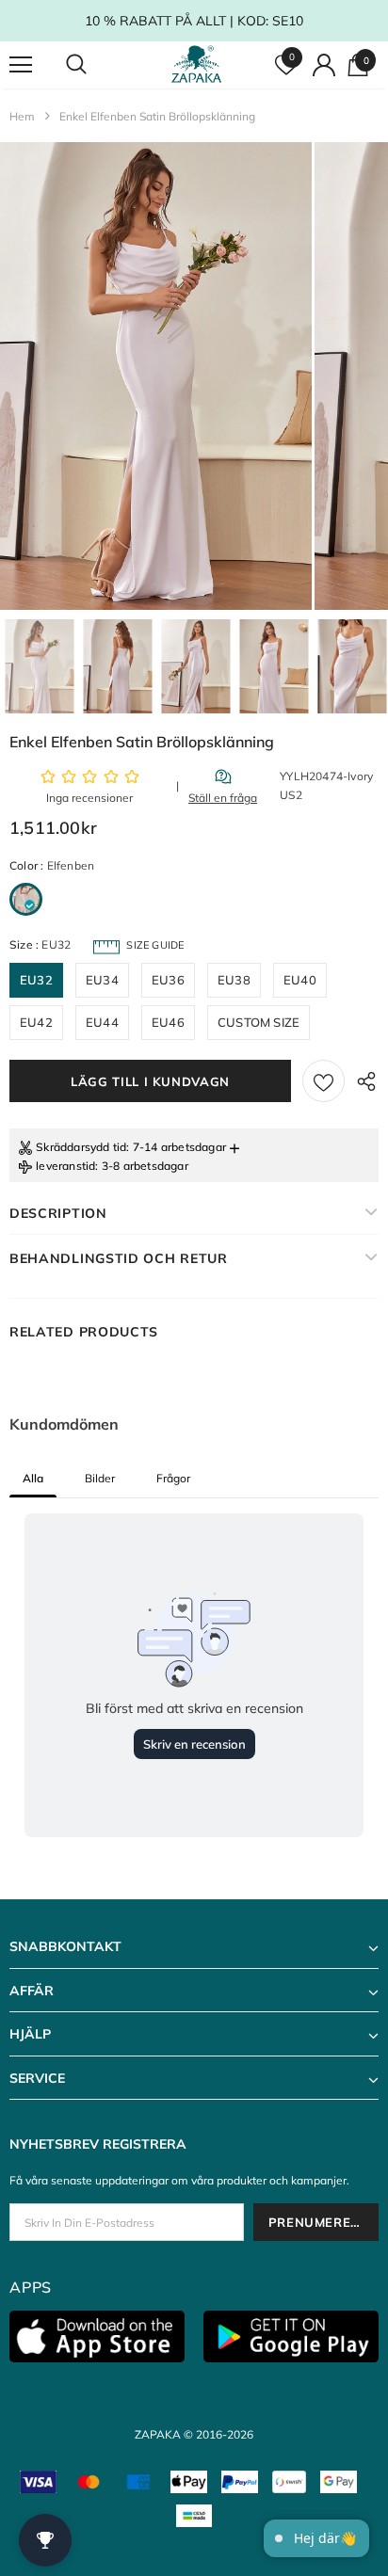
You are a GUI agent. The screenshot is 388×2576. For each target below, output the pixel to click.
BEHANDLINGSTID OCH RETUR (119, 1258)
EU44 (102, 1022)
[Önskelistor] (323, 1081)
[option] (156, 376)
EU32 (36, 980)
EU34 (102, 980)
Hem (22, 116)
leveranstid (65, 1166)
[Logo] (196, 64)
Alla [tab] (33, 1478)
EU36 (168, 980)
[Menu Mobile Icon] (21, 65)
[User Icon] (324, 65)
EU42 (36, 1022)
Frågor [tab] (173, 1478)
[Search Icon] (94, 65)
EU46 (168, 1022)
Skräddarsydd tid (81, 1147)
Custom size (259, 1022)
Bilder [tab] (100, 1478)
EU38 (234, 980)
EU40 (300, 980)
